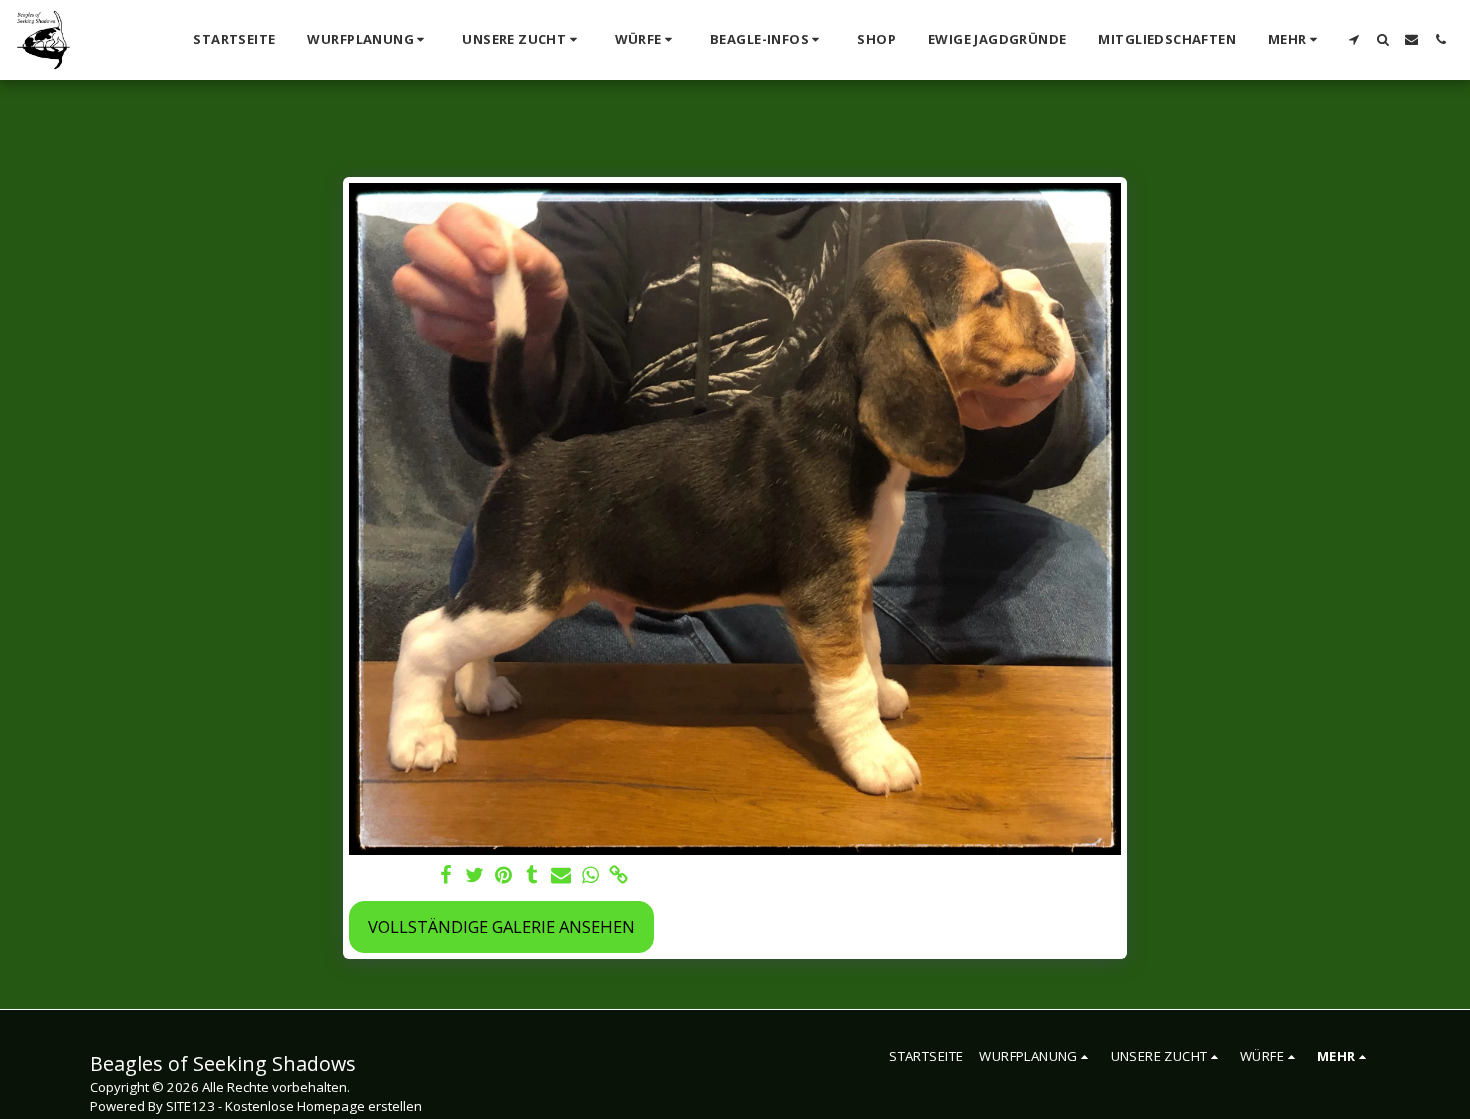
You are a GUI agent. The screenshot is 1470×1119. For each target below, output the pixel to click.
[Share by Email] (561, 876)
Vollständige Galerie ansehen (501, 926)
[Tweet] (474, 876)
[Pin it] (503, 876)
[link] (619, 876)
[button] (368, 40)
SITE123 (190, 1106)
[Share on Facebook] (445, 876)
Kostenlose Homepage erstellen (323, 1106)
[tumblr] (532, 876)
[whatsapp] (590, 876)
